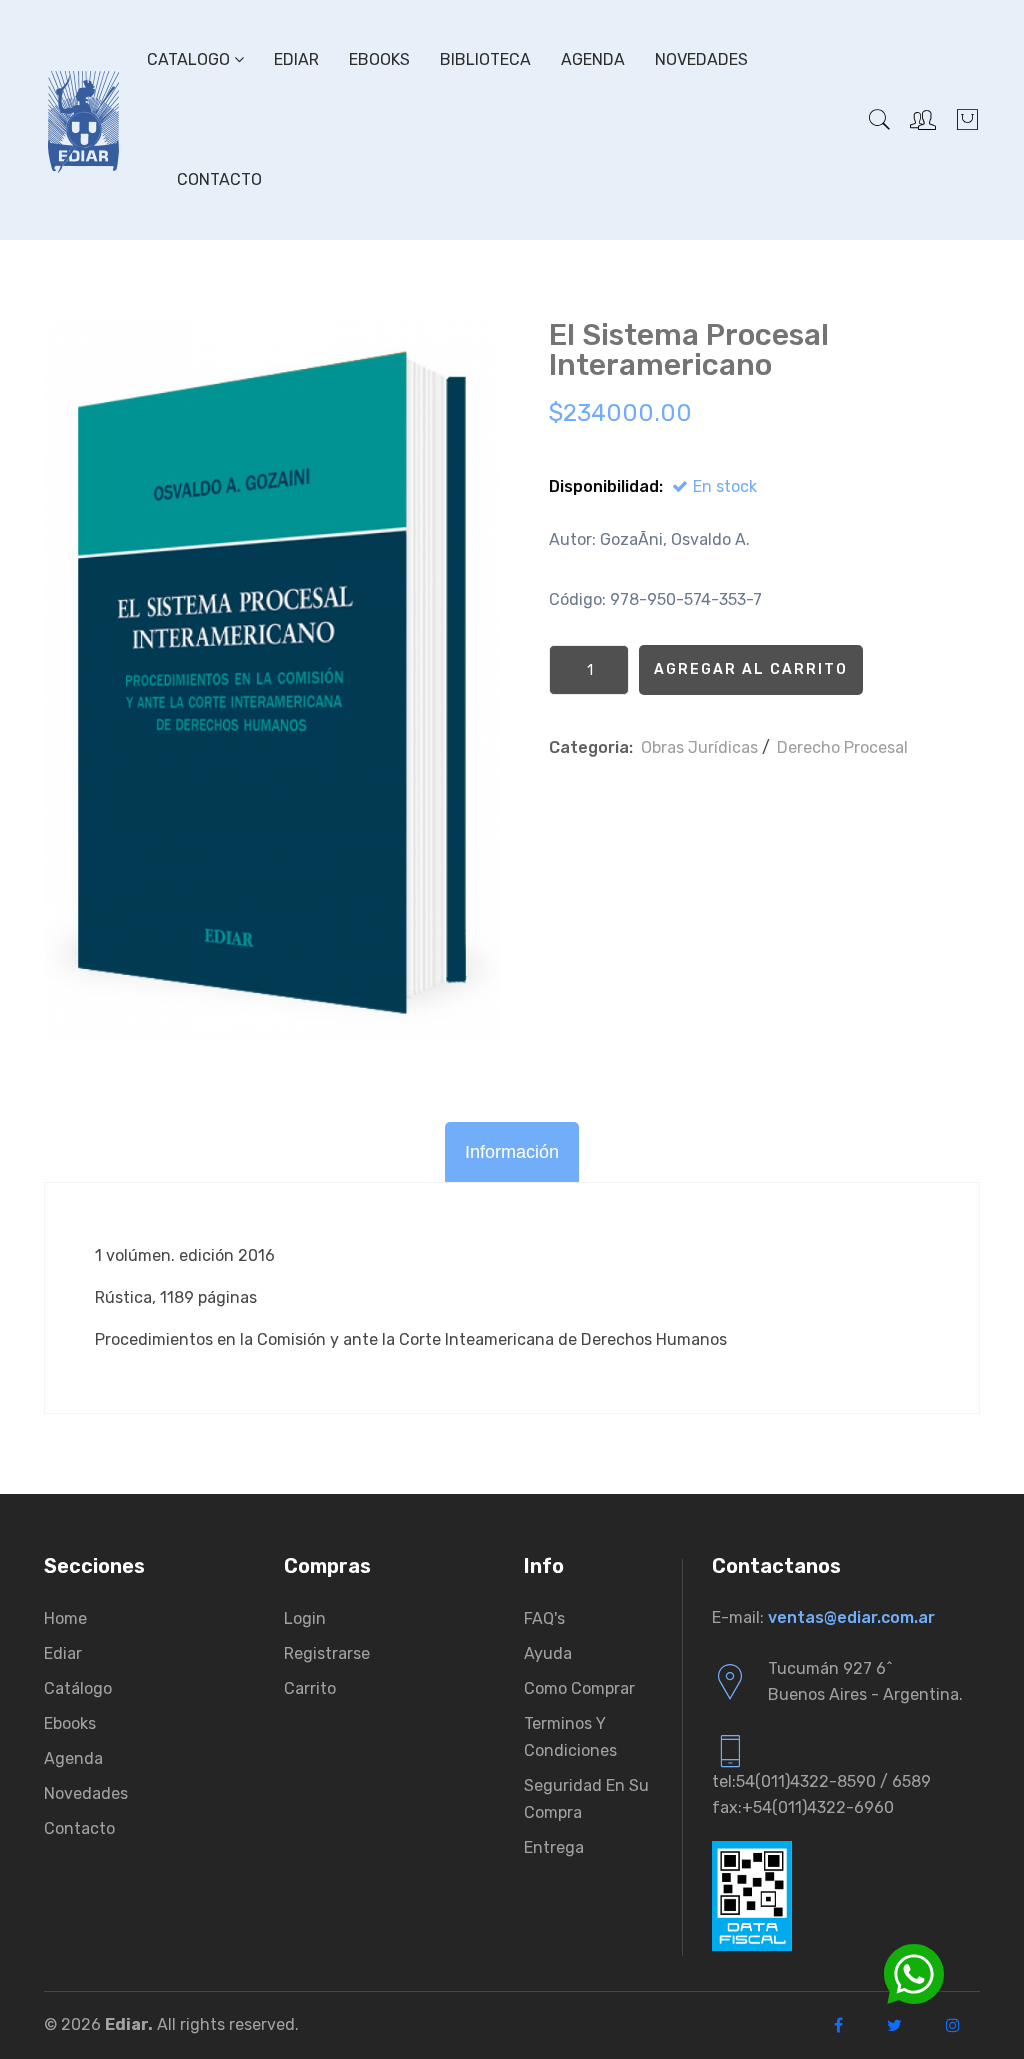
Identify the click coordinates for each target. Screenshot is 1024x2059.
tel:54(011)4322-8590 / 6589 (821, 1781)
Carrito (310, 1688)
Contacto (219, 179)
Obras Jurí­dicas (699, 747)
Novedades (701, 59)
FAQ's (544, 1618)
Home (65, 1618)
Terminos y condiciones (570, 1737)
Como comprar (579, 1688)
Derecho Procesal (842, 747)
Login (305, 1618)
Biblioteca (485, 59)
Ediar (296, 59)
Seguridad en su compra (586, 1799)
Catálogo (78, 1688)
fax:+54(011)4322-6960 (803, 1807)
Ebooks (379, 59)
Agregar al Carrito (751, 669)
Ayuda (548, 1653)
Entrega (554, 1847)
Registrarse (327, 1653)
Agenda (593, 59)
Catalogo (190, 59)
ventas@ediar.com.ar (851, 1617)
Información (512, 1152)
